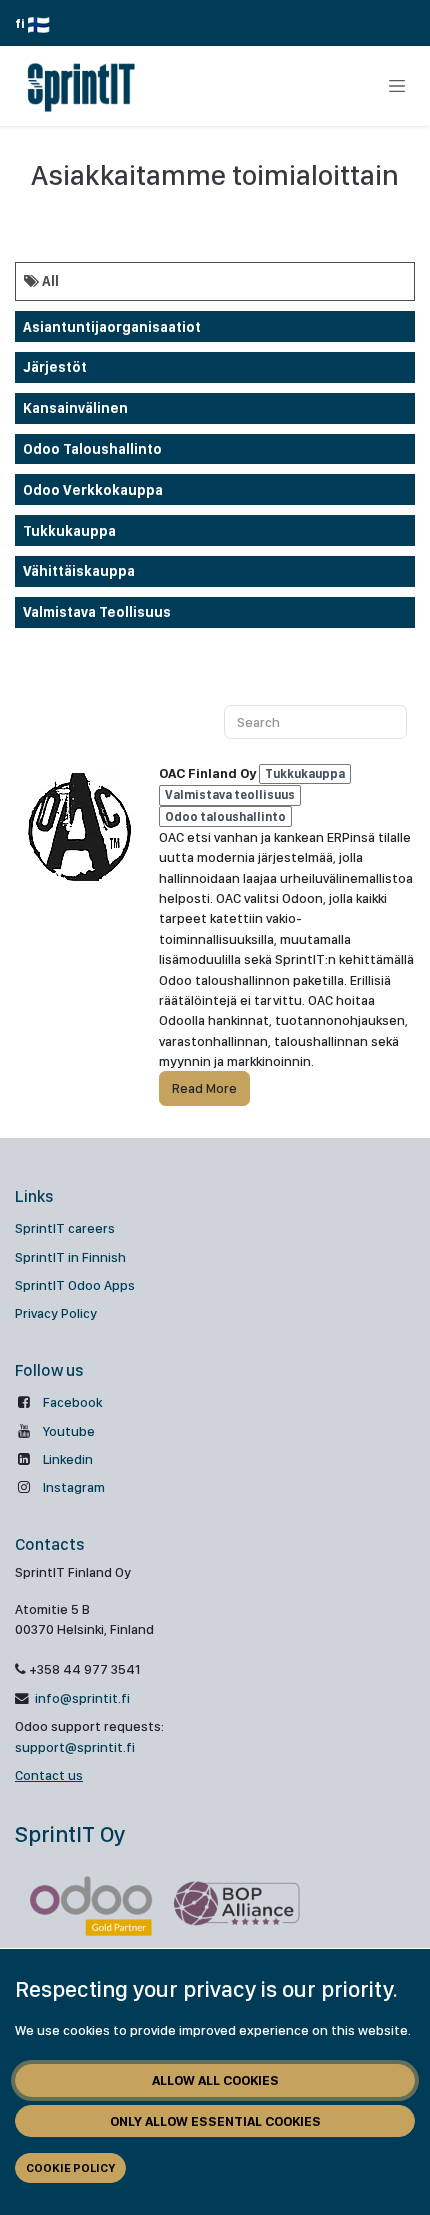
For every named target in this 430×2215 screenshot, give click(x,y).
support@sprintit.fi (75, 1747)
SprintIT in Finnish (70, 1257)
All (49, 281)
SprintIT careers (65, 1228)
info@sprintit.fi (81, 1698)
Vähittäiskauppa (79, 571)
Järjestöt (55, 367)
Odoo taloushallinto (92, 449)
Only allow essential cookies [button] (215, 2121)
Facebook (72, 1402)
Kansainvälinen (75, 408)
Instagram (74, 1487)
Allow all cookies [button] (215, 2080)
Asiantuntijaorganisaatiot (112, 327)
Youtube (69, 1431)
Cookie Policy (70, 2168)
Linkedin (68, 1459)
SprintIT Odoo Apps (75, 1285)
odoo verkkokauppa (93, 490)
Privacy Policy (56, 1313)
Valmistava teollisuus (97, 612)
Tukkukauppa (69, 531)
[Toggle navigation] (397, 86)
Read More (204, 1088)
